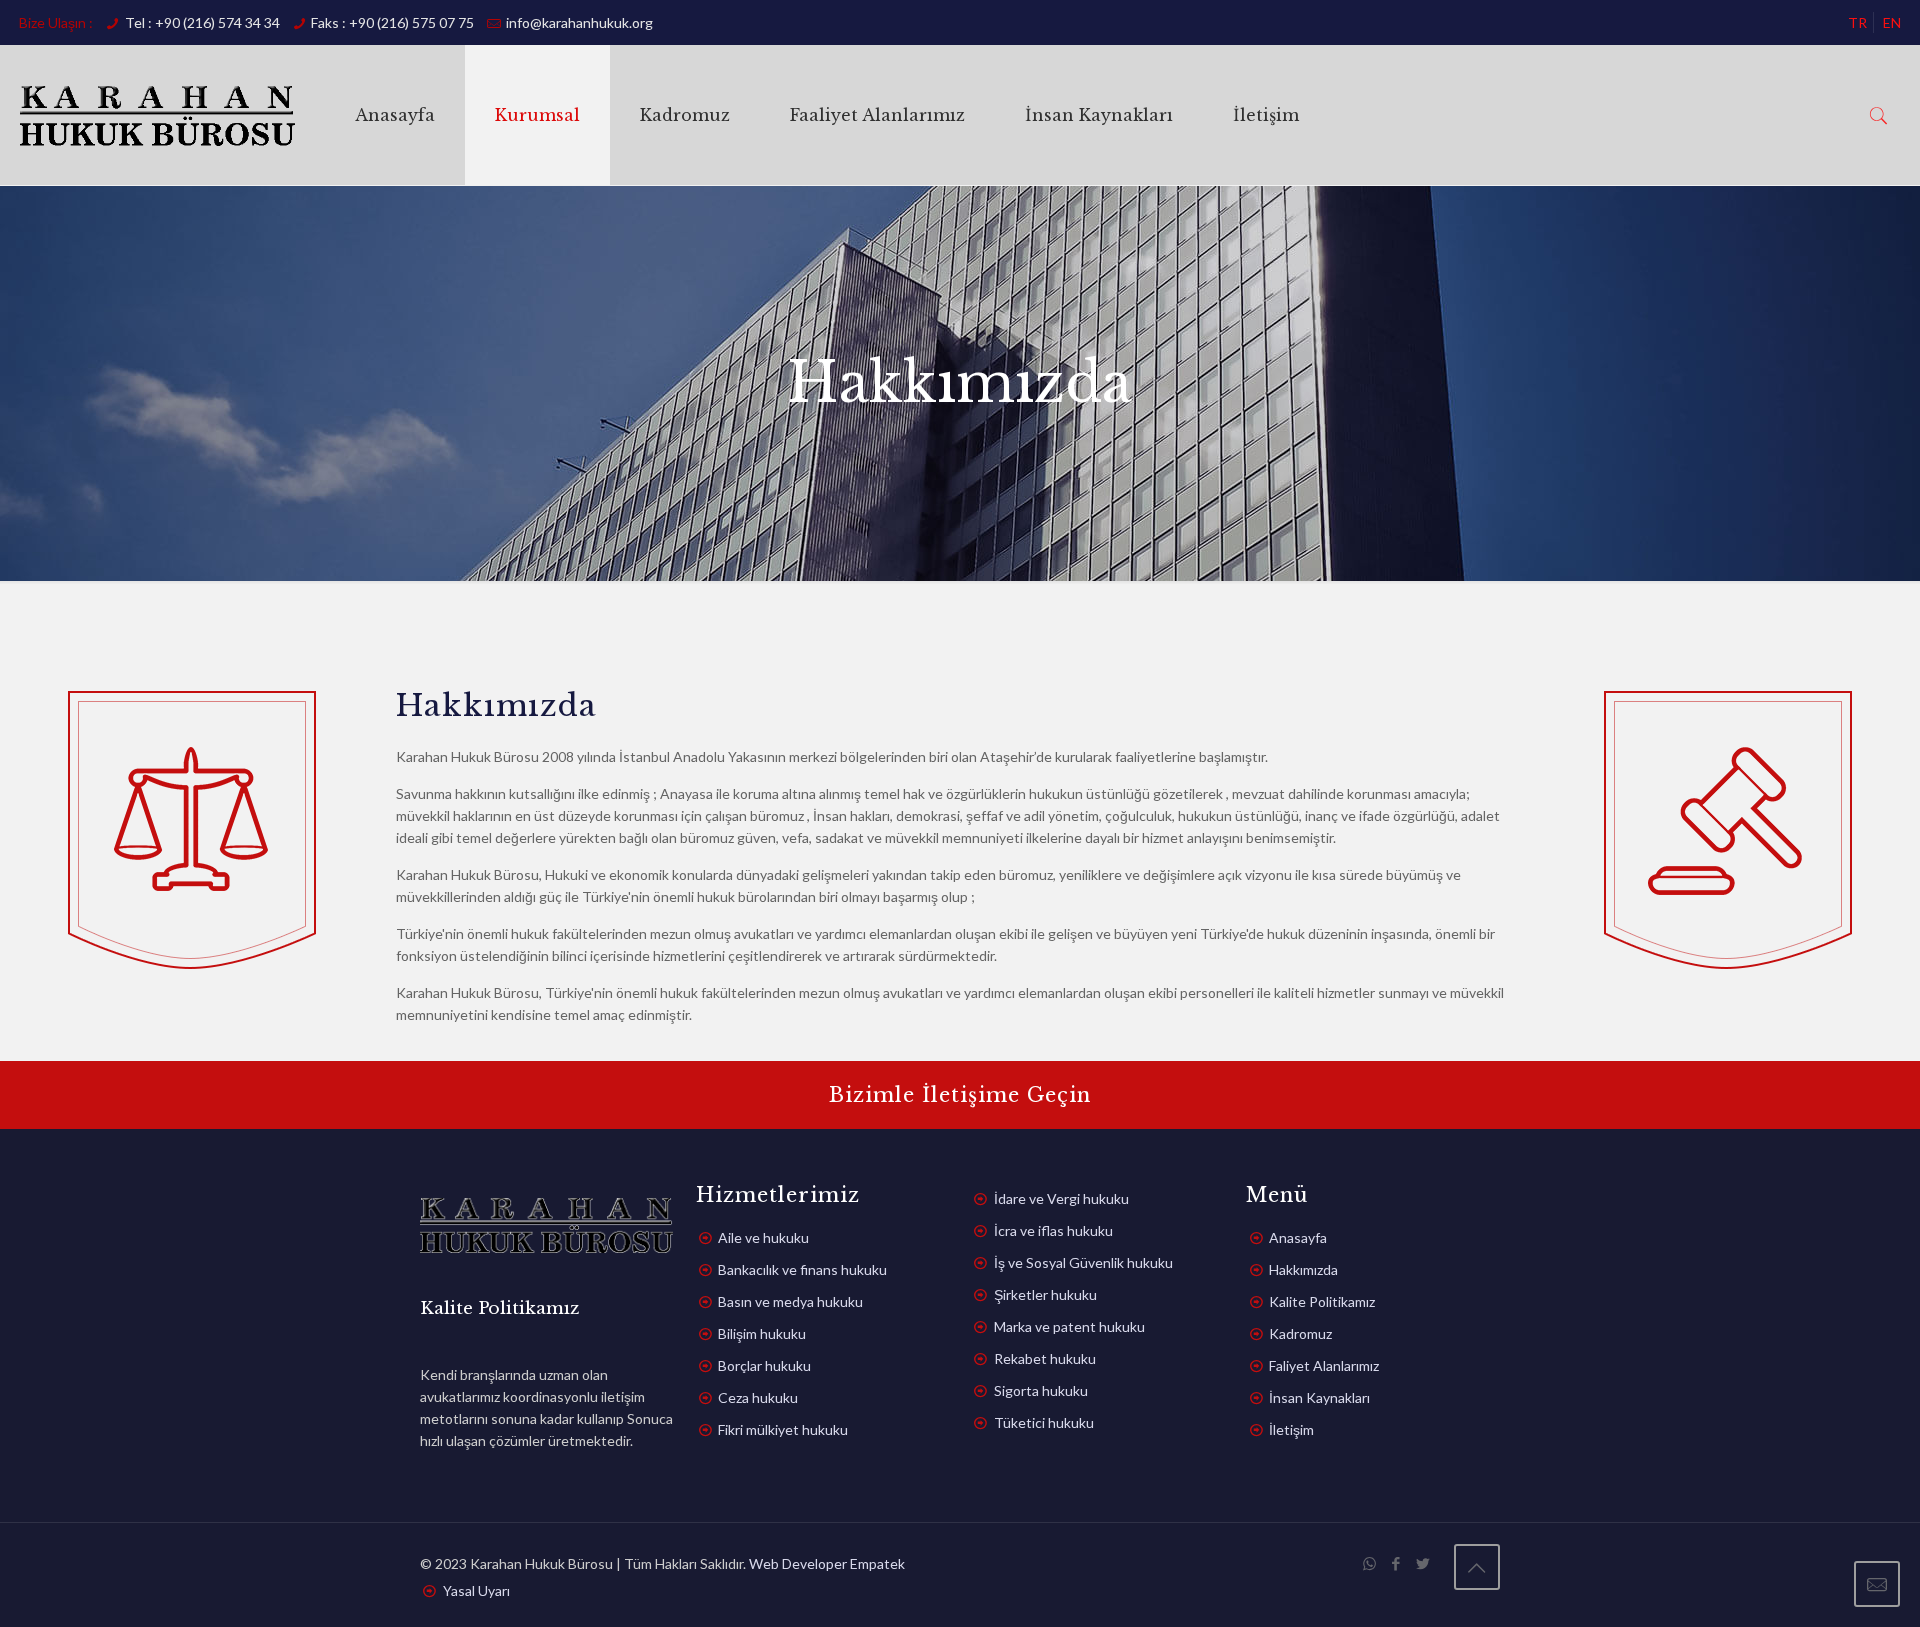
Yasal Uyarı (476, 1590)
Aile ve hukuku (763, 1237)
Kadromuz (1300, 1333)
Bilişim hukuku (762, 1333)
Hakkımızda (1303, 1269)
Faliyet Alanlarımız (1324, 1365)
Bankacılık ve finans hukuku (802, 1269)
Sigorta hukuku (1041, 1390)
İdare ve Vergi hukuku (1061, 1198)
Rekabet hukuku (1045, 1358)
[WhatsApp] (1369, 1563)
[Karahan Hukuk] (157, 115)
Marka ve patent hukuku (1069, 1326)
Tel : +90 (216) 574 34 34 (202, 22)
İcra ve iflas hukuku (1053, 1230)
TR (1857, 22)
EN (1892, 22)
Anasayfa (1298, 1237)
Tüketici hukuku (1044, 1422)
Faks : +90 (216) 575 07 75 (392, 22)
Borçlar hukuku (764, 1365)
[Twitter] (1423, 1563)
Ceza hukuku (758, 1397)
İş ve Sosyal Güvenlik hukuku (1083, 1262)
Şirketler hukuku (1045, 1294)
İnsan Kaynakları (1319, 1397)
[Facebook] (1396, 1563)
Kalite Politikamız (1322, 1301)
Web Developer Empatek (827, 1563)
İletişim (1291, 1429)
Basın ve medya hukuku (790, 1301)
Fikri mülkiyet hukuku (783, 1429)
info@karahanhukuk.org (579, 22)
